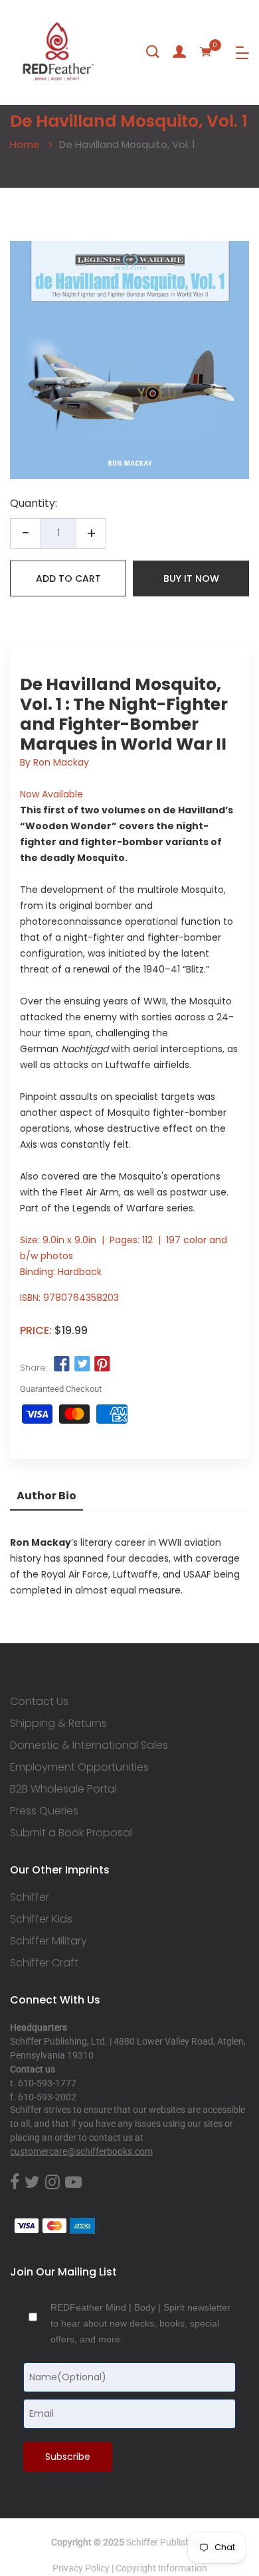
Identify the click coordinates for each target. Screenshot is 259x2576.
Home (25, 144)
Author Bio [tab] (46, 1496)
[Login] (179, 52)
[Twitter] (32, 2183)
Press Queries (44, 1811)
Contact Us (39, 1702)
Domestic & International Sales (89, 1745)
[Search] (153, 52)
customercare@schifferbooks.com (81, 2151)
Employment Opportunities (79, 1767)
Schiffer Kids (41, 1919)
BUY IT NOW (191, 578)
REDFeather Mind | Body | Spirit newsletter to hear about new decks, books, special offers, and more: (140, 2323)
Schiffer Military (48, 1941)
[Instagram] (52, 2183)
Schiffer (30, 1897)
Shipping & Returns (58, 1724)
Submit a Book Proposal (71, 1833)
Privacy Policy (81, 2568)
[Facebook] (15, 2183)
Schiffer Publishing (165, 2542)
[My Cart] (206, 52)
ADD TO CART (68, 578)
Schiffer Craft (44, 1963)
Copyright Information (161, 2568)
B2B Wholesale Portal (63, 1789)
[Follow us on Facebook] (62, 1365)
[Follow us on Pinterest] (102, 1365)
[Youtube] (73, 2183)
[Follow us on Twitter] (82, 1365)
